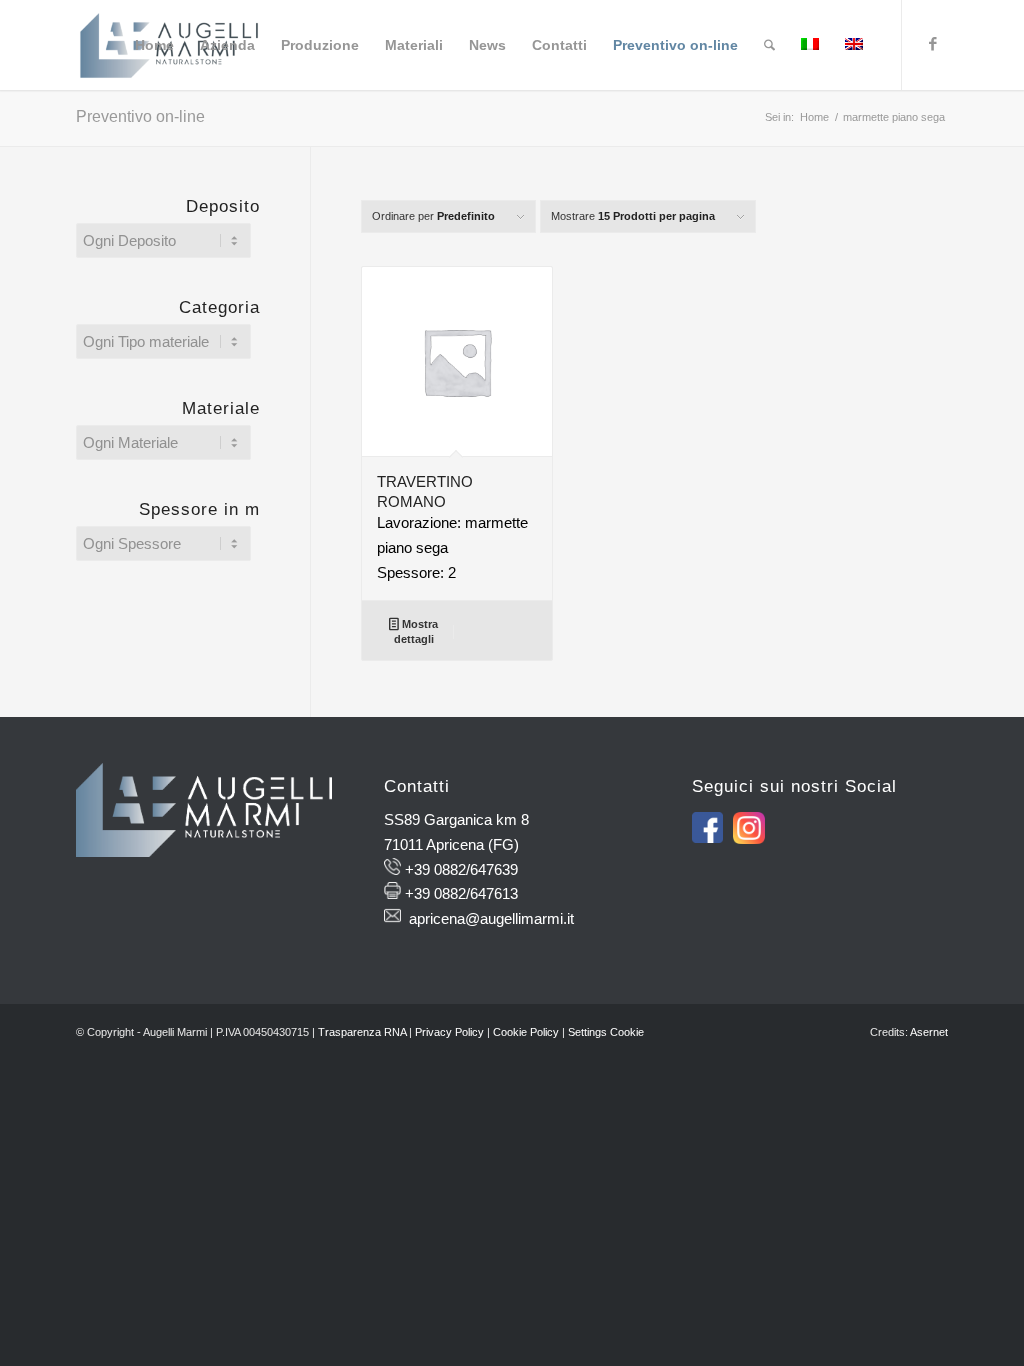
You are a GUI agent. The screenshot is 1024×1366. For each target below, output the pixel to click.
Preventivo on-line (140, 116)
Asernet (929, 1032)
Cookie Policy (526, 1032)
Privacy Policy (449, 1032)
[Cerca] (769, 45)
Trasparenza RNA (362, 1032)
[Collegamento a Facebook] (933, 44)
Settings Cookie (606, 1032)
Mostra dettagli (416, 631)
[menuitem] (154, 45)
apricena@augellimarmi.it (491, 918)
